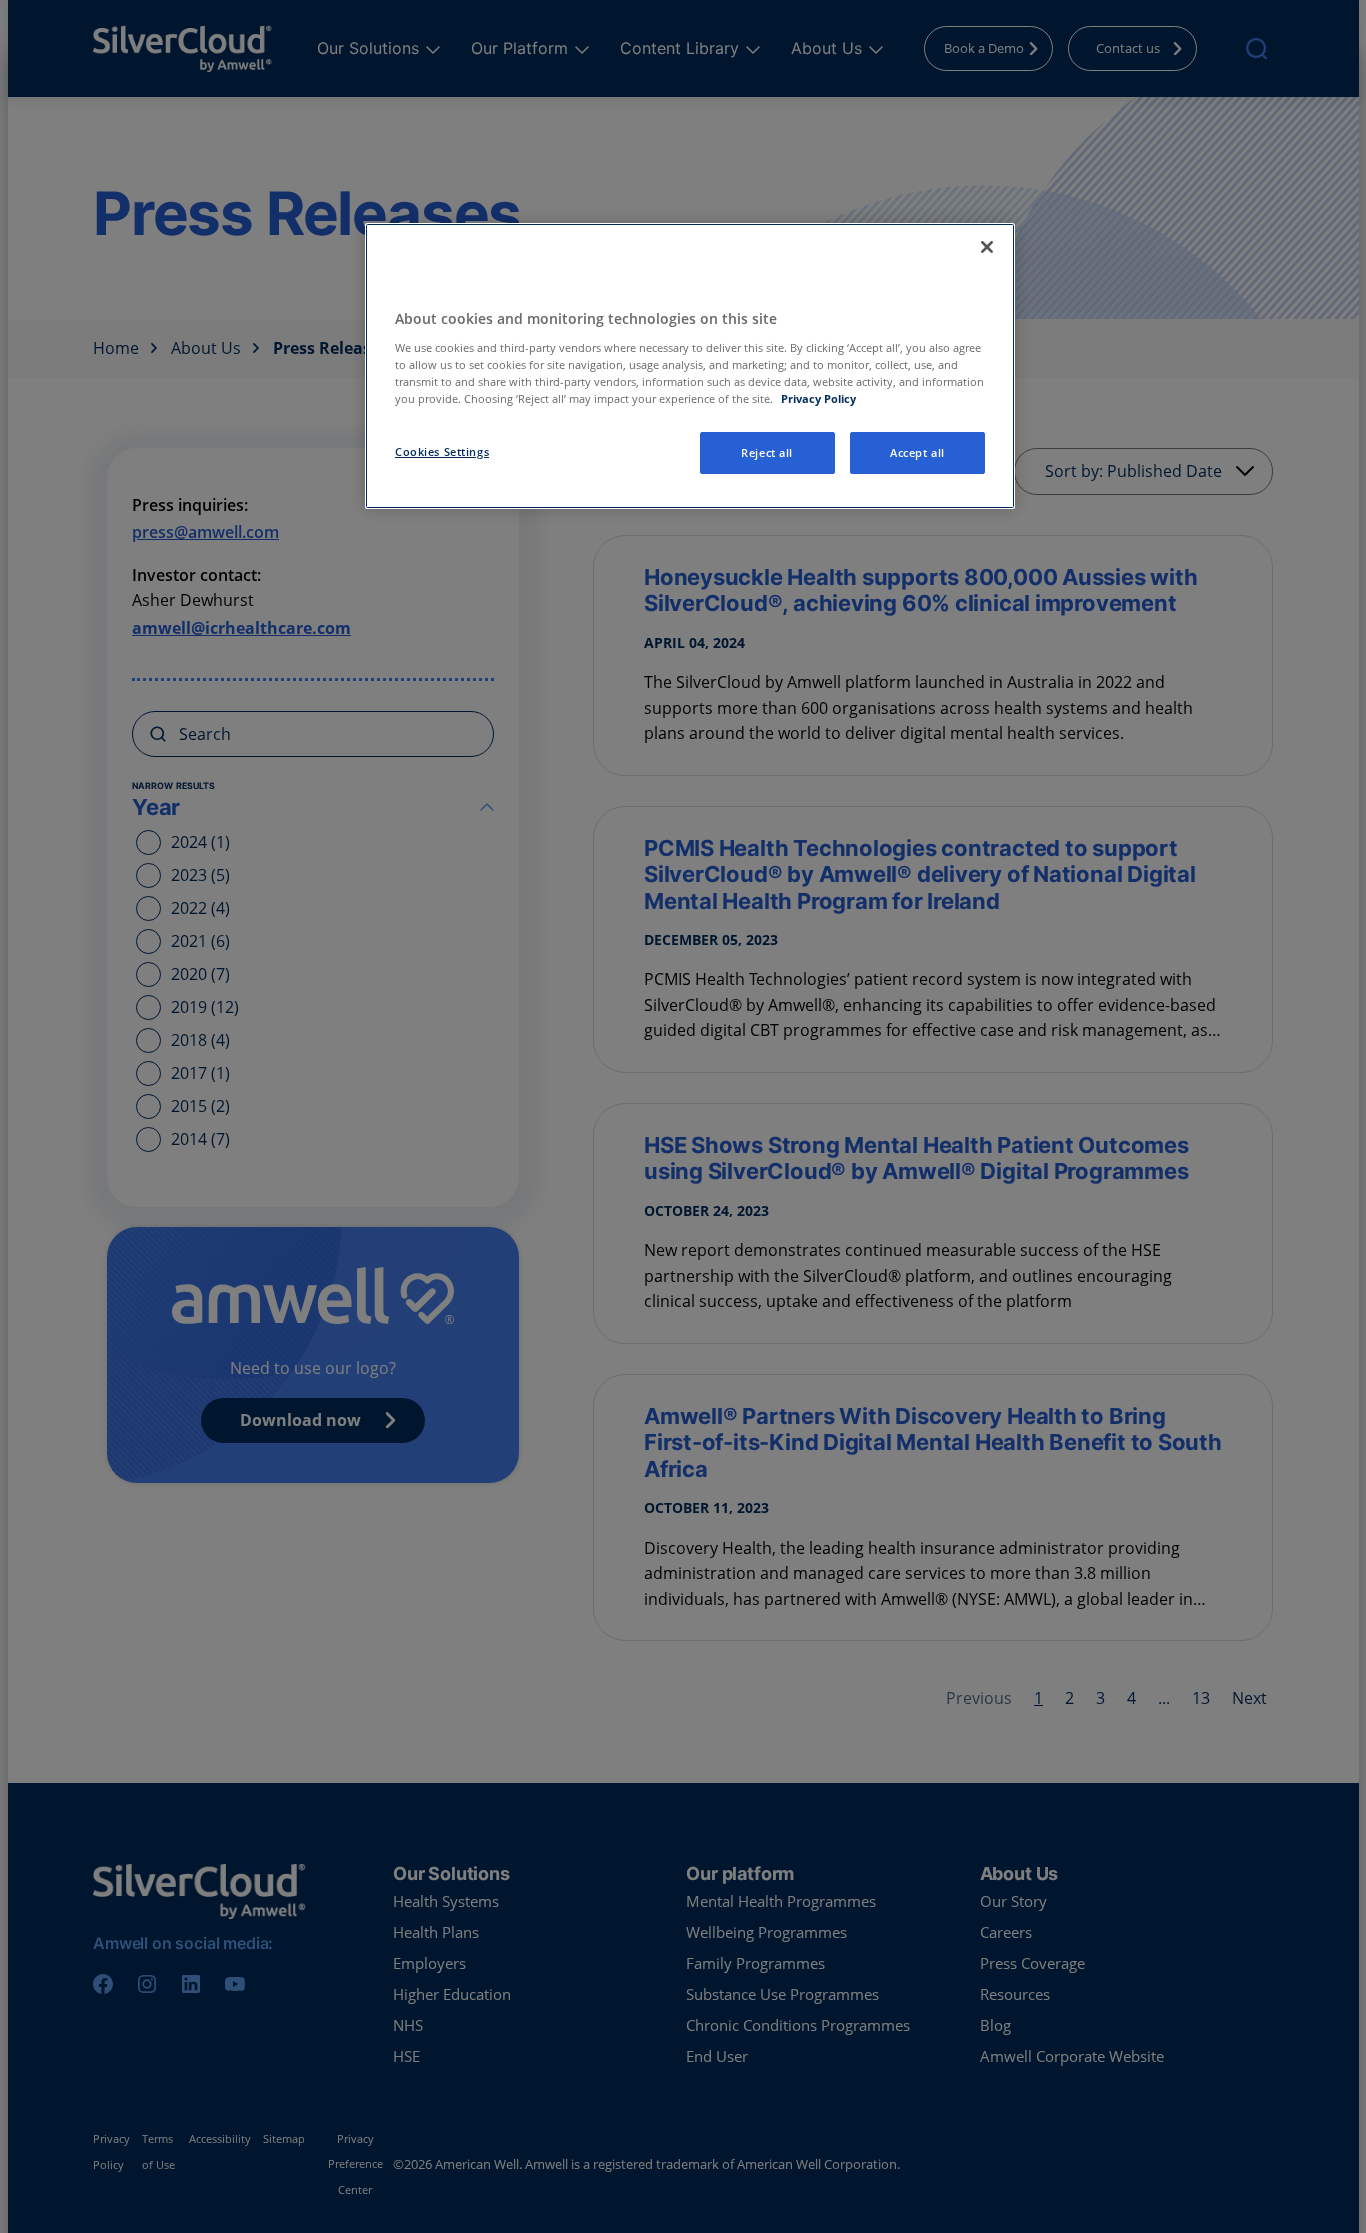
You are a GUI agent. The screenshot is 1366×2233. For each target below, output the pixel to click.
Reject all (767, 452)
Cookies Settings (442, 451)
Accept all (917, 452)
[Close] (987, 247)
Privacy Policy (818, 398)
